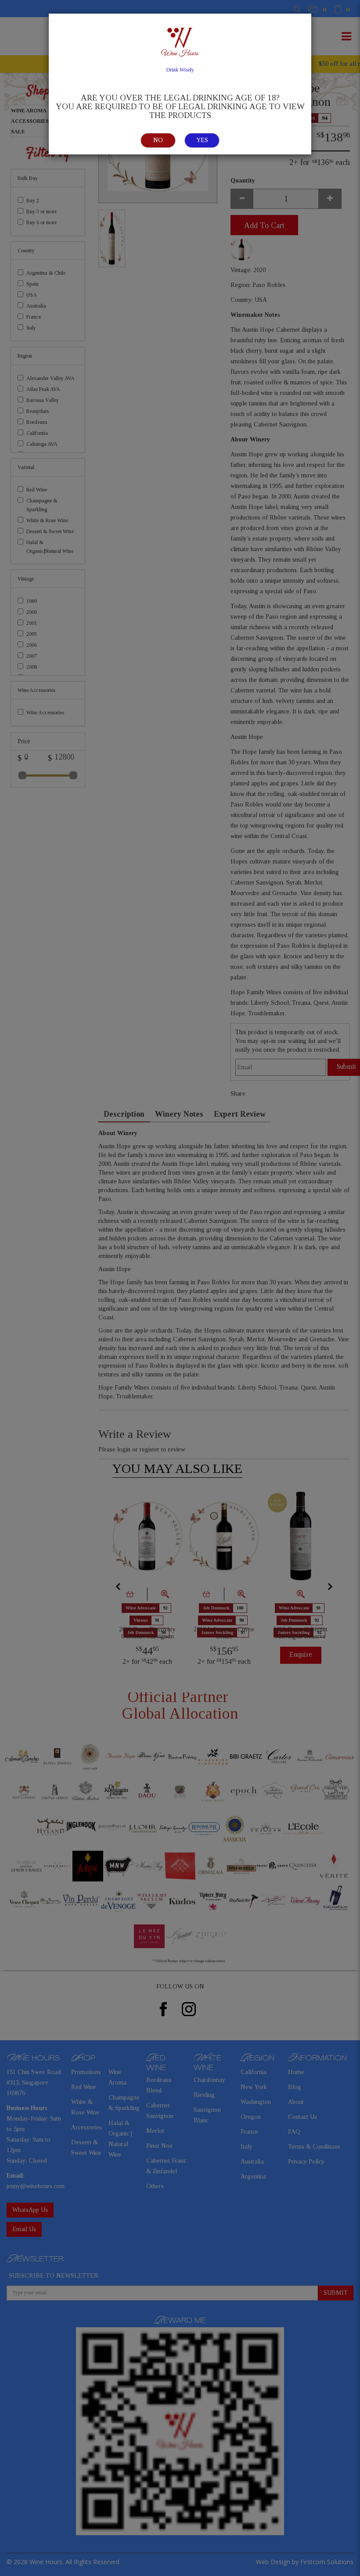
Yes (202, 140)
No (158, 140)
